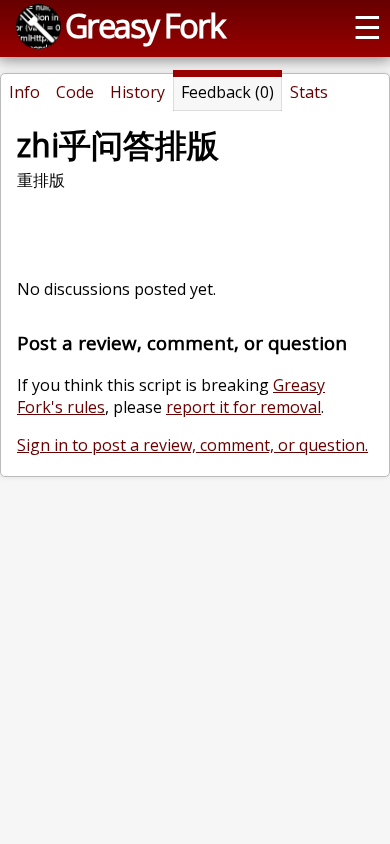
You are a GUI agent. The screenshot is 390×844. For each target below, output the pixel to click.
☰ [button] (367, 26)
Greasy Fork (144, 25)
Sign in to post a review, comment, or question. (192, 445)
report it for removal (243, 407)
